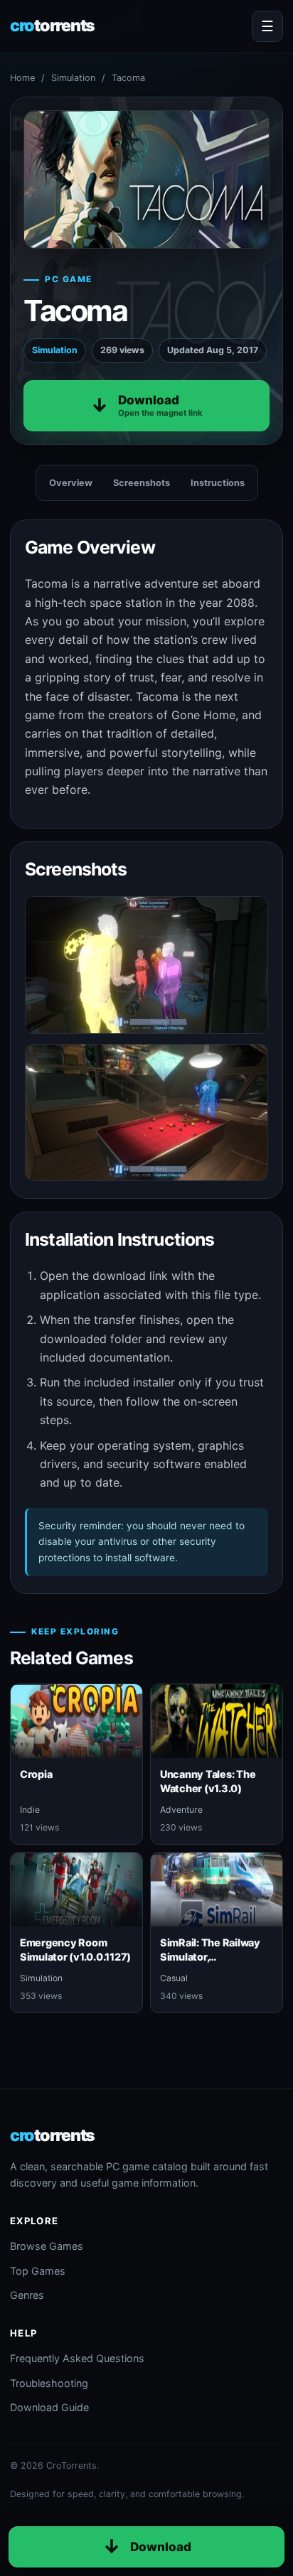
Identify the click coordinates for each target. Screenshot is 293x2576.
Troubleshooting (49, 2383)
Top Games (38, 2271)
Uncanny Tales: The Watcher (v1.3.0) (208, 1781)
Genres (27, 2295)
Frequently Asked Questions (77, 2358)
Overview (71, 483)
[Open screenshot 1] (146, 965)
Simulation (73, 78)
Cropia (36, 1774)
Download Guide (49, 2407)
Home (22, 78)
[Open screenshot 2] (146, 1112)
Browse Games (47, 2246)
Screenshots (142, 483)
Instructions (218, 483)
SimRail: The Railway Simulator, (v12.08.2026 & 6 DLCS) (210, 1963)
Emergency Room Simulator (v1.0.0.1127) (75, 1949)
